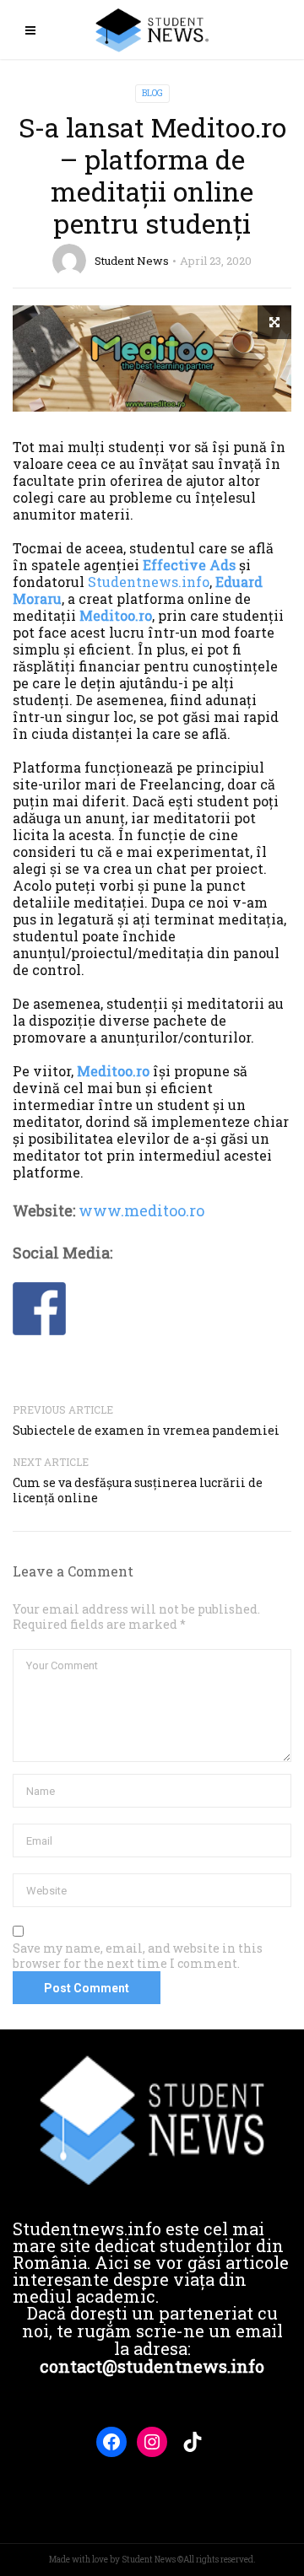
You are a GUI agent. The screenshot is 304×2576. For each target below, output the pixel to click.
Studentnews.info (149, 582)
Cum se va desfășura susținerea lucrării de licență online (138, 1490)
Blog (152, 93)
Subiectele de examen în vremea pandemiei (146, 1430)
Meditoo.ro (116, 615)
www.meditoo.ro (141, 1210)
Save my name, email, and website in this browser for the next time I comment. (138, 1956)
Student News (132, 261)
